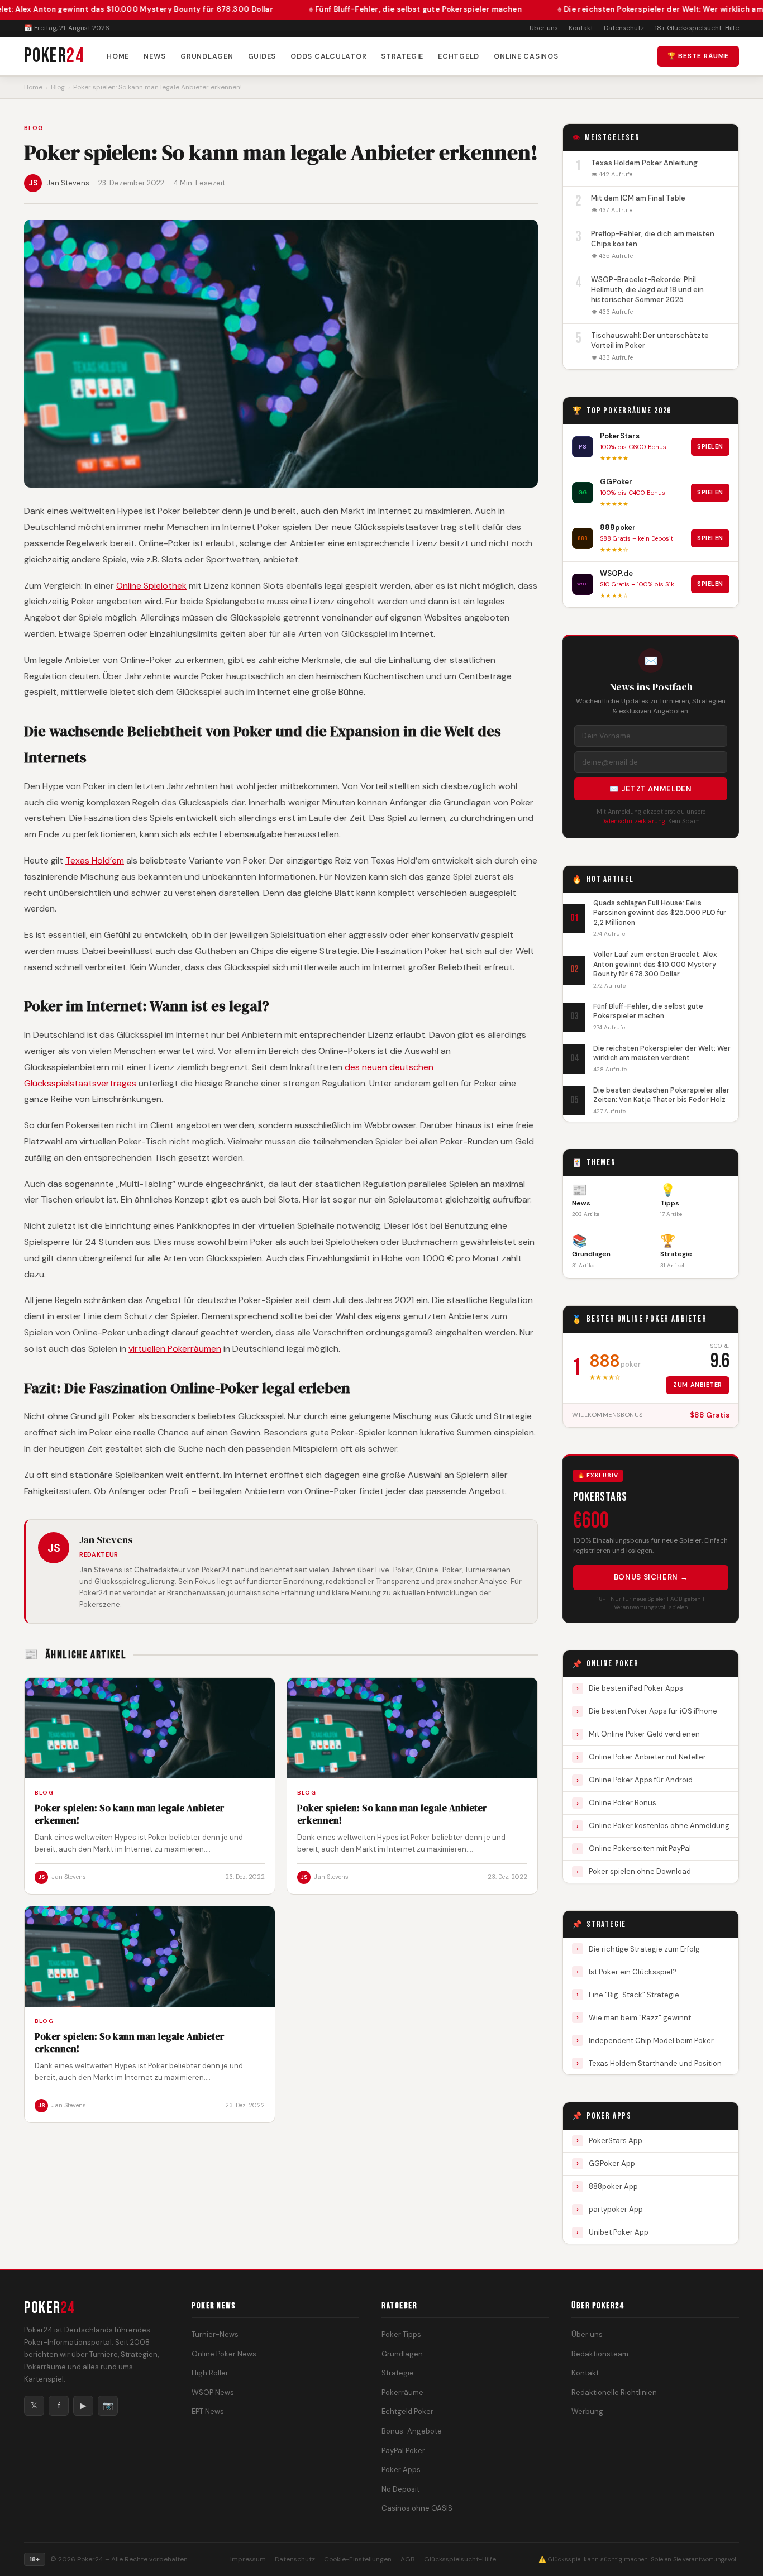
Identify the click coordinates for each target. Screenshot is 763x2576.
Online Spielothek (151, 586)
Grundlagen (207, 56)
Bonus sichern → (651, 1577)
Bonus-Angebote (412, 2431)
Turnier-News (215, 2334)
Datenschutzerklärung (633, 821)
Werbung (587, 2412)
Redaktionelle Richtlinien (614, 2393)
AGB (408, 2559)
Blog (58, 87)
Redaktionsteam (600, 2353)
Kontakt (581, 28)
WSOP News (213, 2393)
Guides (262, 56)
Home (118, 56)
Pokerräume (402, 2393)
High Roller (210, 2373)
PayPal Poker (403, 2450)
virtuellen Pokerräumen (175, 1349)
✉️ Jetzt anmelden (650, 789)
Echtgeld (459, 56)
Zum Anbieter (698, 1385)
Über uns (544, 28)
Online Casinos (526, 56)
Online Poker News (224, 2353)
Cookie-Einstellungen (358, 2559)
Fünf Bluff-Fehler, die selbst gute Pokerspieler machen (353, 9)
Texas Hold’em (95, 860)
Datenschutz (624, 28)
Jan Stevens (68, 183)
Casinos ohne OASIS (417, 2508)
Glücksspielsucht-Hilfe (460, 2559)
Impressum (248, 2559)
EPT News (208, 2412)
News (155, 56)
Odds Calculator (328, 56)
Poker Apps (401, 2470)
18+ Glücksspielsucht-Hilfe (697, 28)
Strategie (402, 56)
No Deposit (400, 2489)
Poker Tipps (401, 2334)
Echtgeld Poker (407, 2412)
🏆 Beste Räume (698, 56)
